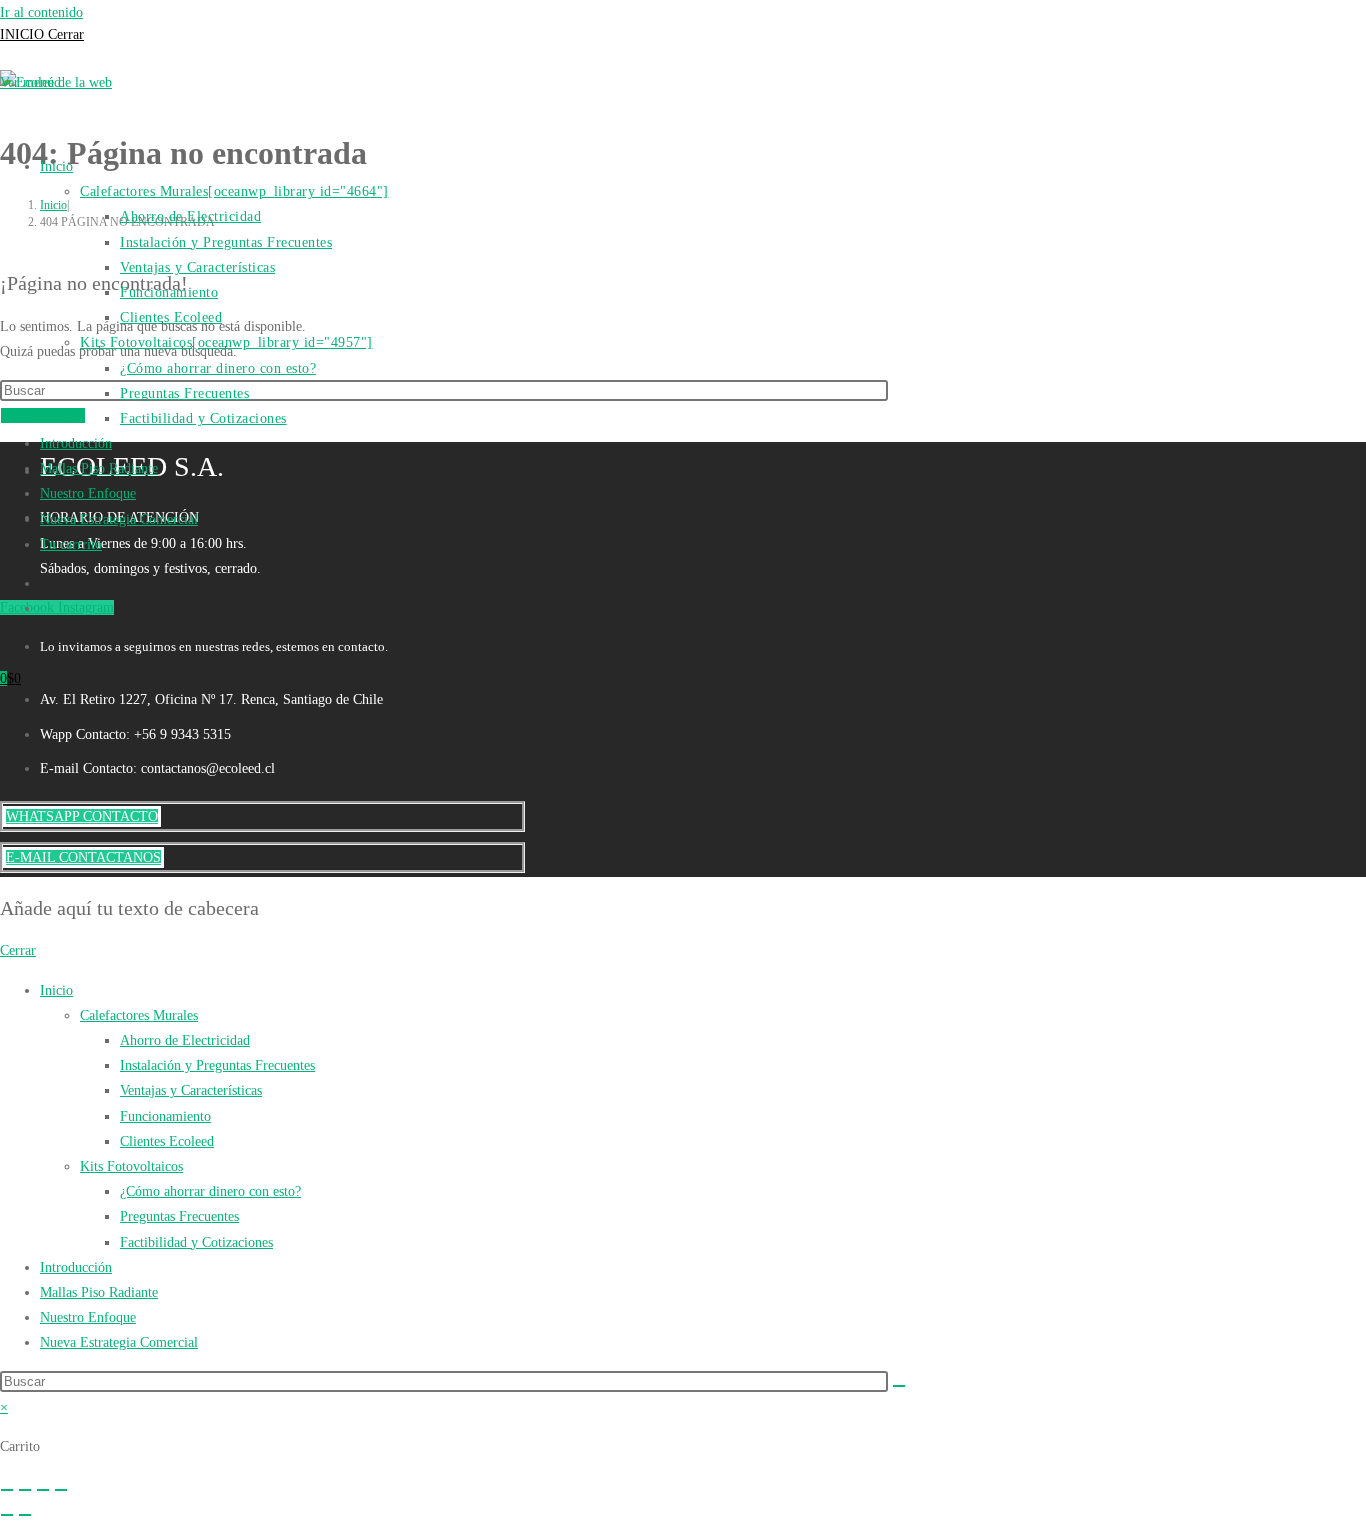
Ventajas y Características (191, 1090)
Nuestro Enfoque (88, 1317)
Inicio (56, 990)
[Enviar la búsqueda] (899, 1386)
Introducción (76, 1267)
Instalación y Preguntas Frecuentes (217, 1065)
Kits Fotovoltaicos (131, 1166)
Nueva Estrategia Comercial (119, 1342)
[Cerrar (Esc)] (61, 1490)
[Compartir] (43, 1490)
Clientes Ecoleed (167, 1141)
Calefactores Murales (139, 1015)
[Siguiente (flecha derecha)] (25, 1515)
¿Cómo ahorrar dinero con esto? (210, 1191)
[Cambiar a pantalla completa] (25, 1490)
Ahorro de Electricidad (185, 1040)
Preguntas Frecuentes (179, 1216)
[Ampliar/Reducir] (7, 1490)
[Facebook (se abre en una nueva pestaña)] (42, 579)
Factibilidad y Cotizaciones (196, 1242)
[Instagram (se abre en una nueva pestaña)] (42, 604)
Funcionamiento (165, 1116)
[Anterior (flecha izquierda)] (7, 1515)
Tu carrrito (71, 544)
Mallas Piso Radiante (99, 1292)
